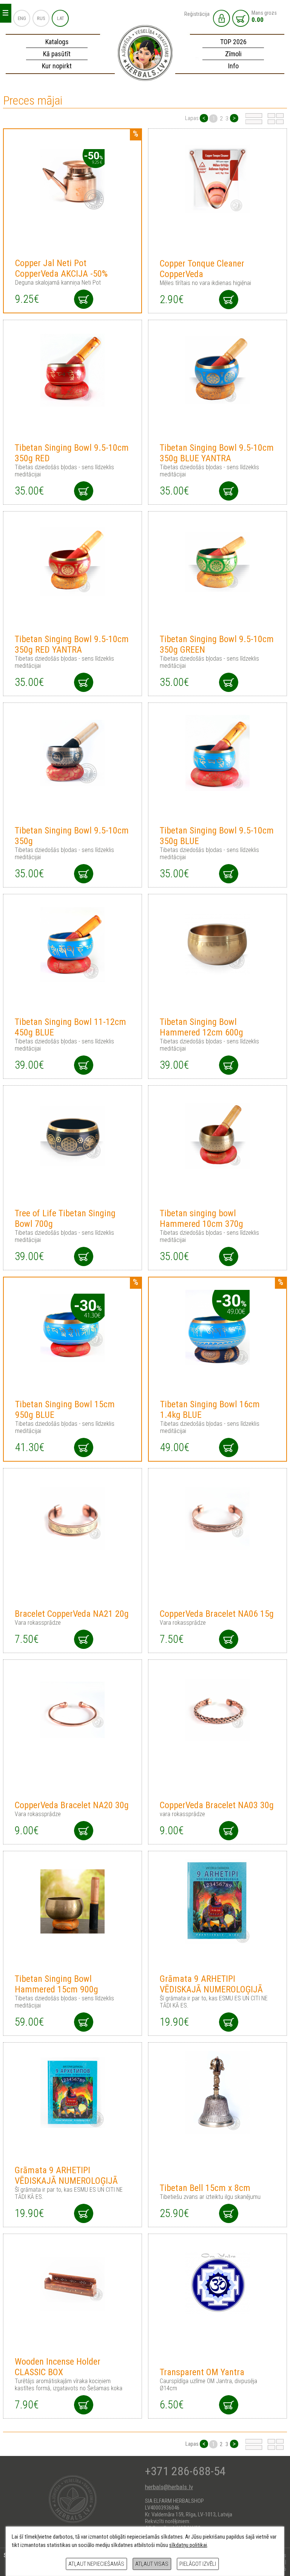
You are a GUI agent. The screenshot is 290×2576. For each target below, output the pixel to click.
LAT (61, 18)
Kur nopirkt (57, 66)
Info (233, 66)
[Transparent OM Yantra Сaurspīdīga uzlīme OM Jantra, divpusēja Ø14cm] (218, 2284)
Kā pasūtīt (57, 54)
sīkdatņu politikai (188, 2545)
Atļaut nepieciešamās (96, 2564)
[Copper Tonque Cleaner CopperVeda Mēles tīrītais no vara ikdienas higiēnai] (218, 179)
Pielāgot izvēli (198, 2564)
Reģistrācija (197, 14)
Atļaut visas (152, 2564)
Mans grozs (264, 17)
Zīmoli (233, 54)
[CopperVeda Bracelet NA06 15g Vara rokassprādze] (218, 1519)
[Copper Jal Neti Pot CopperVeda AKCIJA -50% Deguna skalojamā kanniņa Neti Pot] (73, 179)
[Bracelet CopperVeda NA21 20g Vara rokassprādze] (73, 1519)
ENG (22, 18)
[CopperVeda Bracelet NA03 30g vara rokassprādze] (218, 1710)
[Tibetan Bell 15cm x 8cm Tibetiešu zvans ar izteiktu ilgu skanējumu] (218, 2093)
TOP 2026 (233, 42)
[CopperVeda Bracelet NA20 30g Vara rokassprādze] (73, 1710)
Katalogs (57, 42)
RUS (41, 18)
